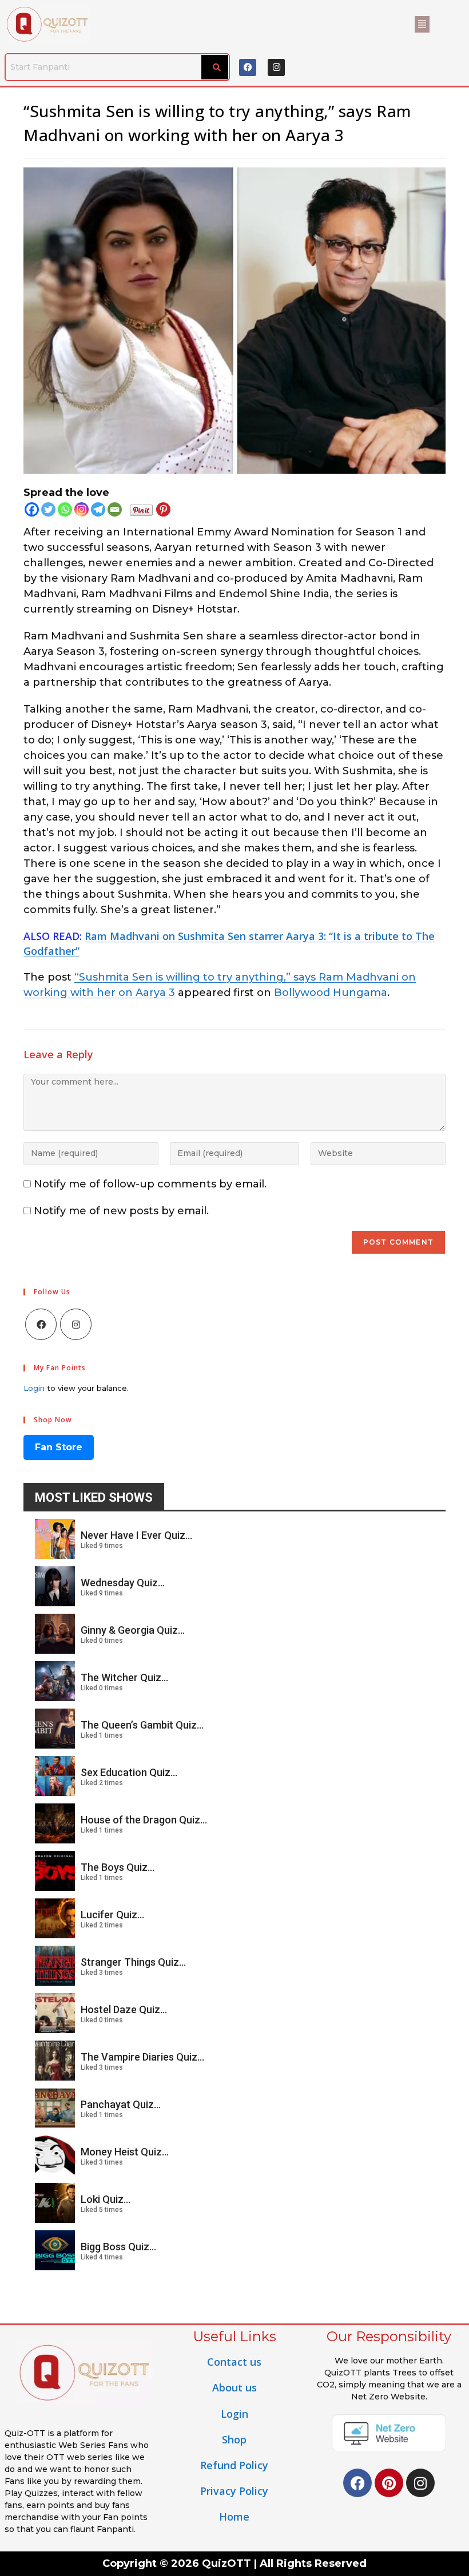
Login (34, 1388)
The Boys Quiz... (118, 1867)
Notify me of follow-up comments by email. (150, 1184)
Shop (234, 2439)
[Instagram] (276, 67)
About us (234, 2387)
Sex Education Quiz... (129, 1772)
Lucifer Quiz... (112, 1915)
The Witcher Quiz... (124, 1677)
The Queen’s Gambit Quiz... (142, 1725)
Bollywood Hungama (331, 993)
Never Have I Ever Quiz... (136, 1535)
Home (234, 2517)
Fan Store (59, 1447)
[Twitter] (48, 509)
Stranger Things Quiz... (133, 1962)
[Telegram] (98, 509)
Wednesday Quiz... (123, 1583)
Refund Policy (234, 2465)
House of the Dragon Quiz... (144, 1820)
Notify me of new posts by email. (121, 1211)
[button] (422, 24)
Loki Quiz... (106, 2199)
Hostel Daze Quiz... (124, 2009)
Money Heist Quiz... (125, 2152)
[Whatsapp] (65, 509)
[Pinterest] (163, 509)
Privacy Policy (234, 2491)
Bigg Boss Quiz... (118, 2247)
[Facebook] (248, 67)
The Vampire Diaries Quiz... (142, 2057)
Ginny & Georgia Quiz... (133, 1630)
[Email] (115, 509)
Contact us (234, 2362)
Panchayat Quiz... (121, 2104)
